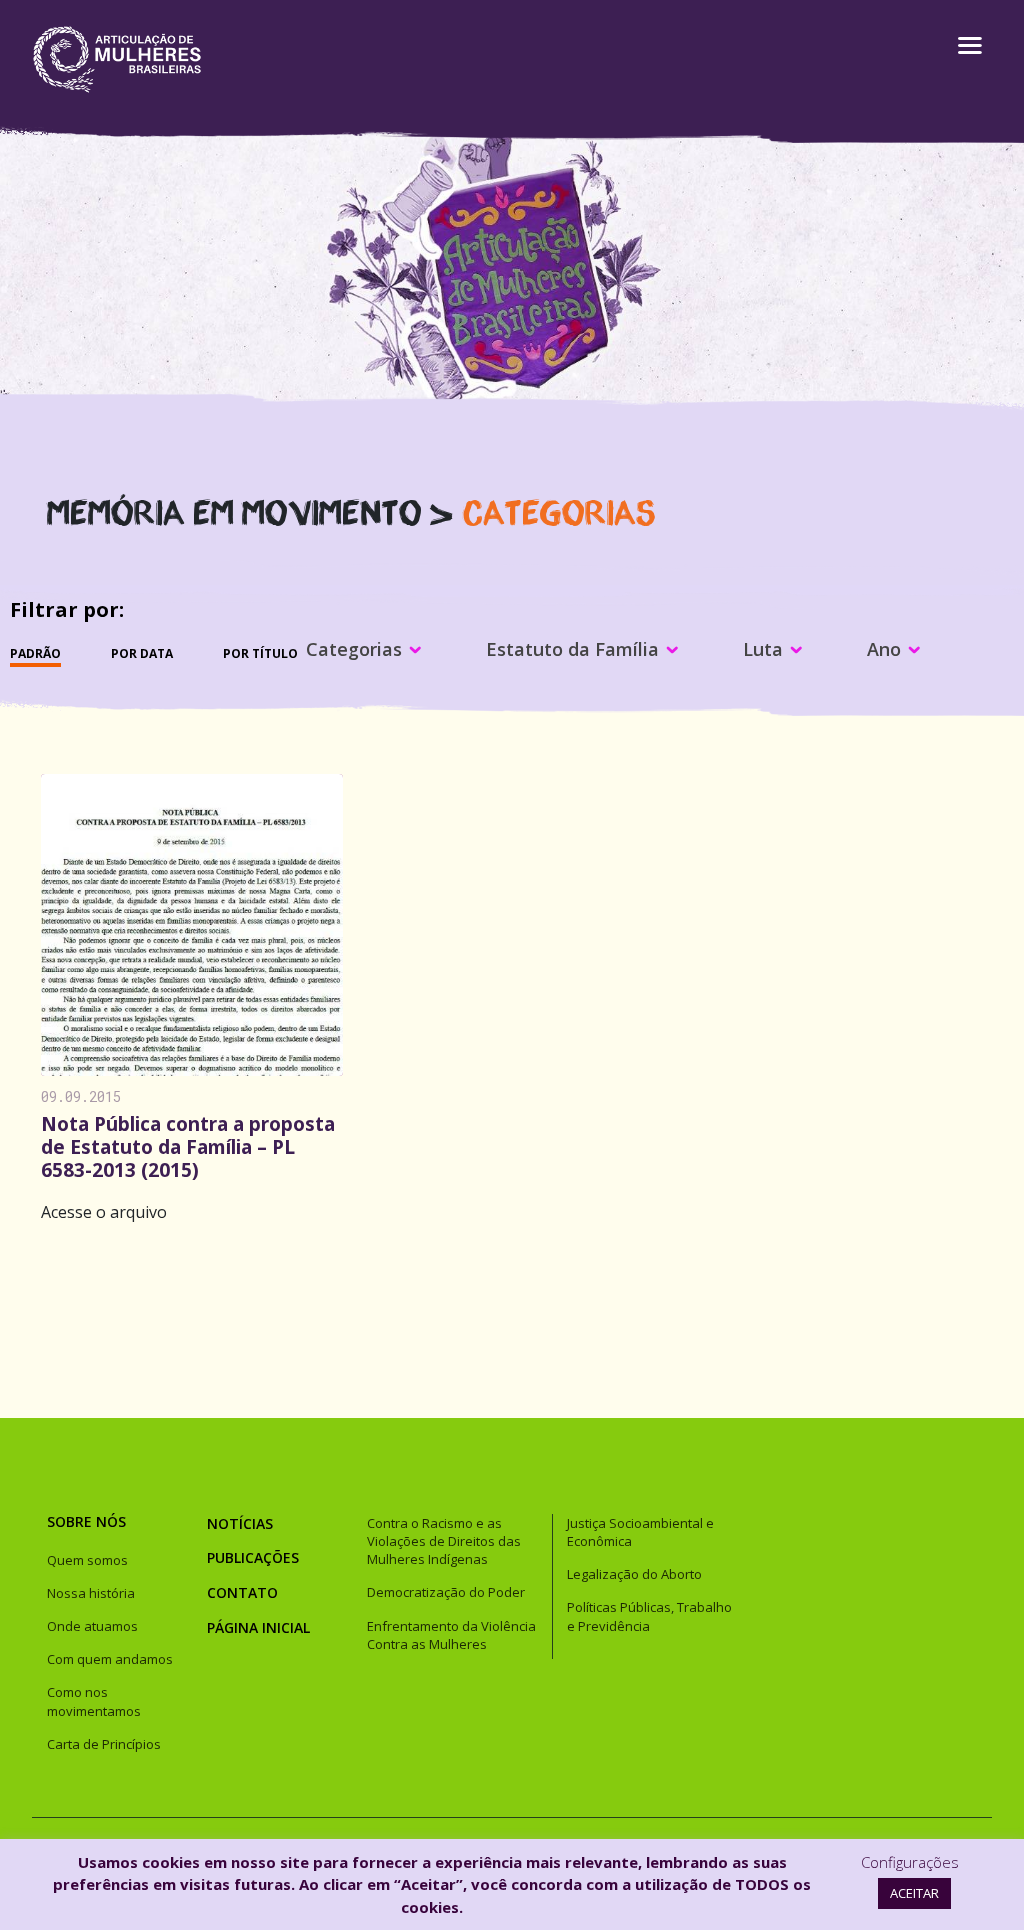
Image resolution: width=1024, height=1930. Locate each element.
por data (142, 653)
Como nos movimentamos (94, 1701)
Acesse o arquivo (104, 1212)
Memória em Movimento (234, 510)
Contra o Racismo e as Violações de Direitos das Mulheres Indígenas (444, 1541)
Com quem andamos (110, 1659)
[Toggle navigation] (955, 59)
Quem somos (87, 1560)
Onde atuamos (92, 1626)
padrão (35, 653)
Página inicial (258, 1627)
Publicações (253, 1557)
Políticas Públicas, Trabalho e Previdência (649, 1616)
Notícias (240, 1523)
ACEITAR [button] (914, 1893)
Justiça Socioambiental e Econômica (640, 1532)
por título (260, 653)
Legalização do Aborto (634, 1574)
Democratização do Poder (446, 1592)
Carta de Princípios (104, 1744)
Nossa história (91, 1593)
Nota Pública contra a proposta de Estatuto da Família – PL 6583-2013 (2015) (188, 1146)
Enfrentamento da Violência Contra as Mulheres (451, 1635)
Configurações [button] (910, 1862)
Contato (242, 1592)
